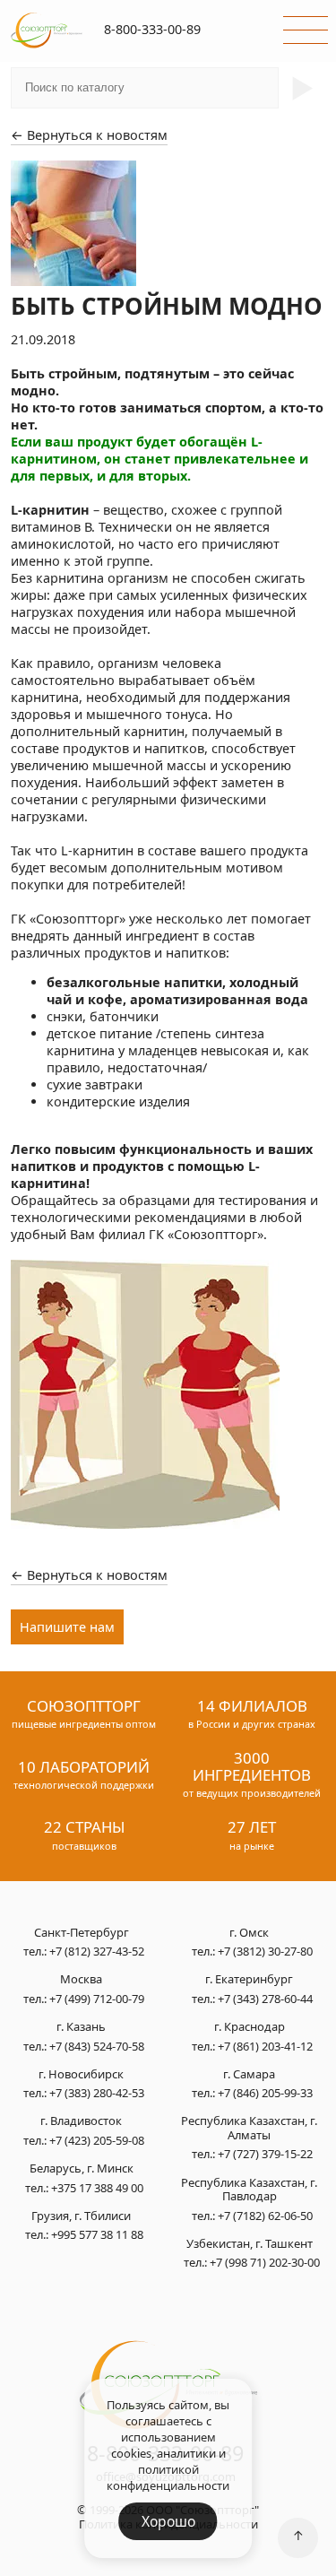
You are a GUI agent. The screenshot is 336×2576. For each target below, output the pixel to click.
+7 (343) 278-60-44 (265, 1999)
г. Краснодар (250, 2027)
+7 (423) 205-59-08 (97, 2140)
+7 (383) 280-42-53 (97, 2093)
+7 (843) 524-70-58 (97, 2046)
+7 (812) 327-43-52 (97, 1951)
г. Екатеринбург (249, 1980)
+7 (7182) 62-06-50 (265, 2216)
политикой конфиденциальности (168, 2477)
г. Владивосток (81, 2121)
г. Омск (249, 1933)
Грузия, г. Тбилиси (81, 2216)
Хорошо (168, 2521)
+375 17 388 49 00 (97, 2188)
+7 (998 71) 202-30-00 (265, 2262)
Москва (81, 1980)
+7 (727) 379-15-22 (265, 2154)
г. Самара (249, 2075)
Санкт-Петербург (82, 1933)
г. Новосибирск (81, 2075)
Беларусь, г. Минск (82, 2169)
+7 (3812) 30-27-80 (265, 1951)
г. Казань (81, 2027)
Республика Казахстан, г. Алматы (249, 2128)
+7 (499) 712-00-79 (97, 1999)
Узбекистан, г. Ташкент (250, 2244)
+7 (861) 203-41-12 (265, 2046)
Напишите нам (67, 1627)
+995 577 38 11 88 (97, 2234)
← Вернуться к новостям (89, 135)
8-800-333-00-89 (152, 29)
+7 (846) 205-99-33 (265, 2093)
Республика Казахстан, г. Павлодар (249, 2190)
